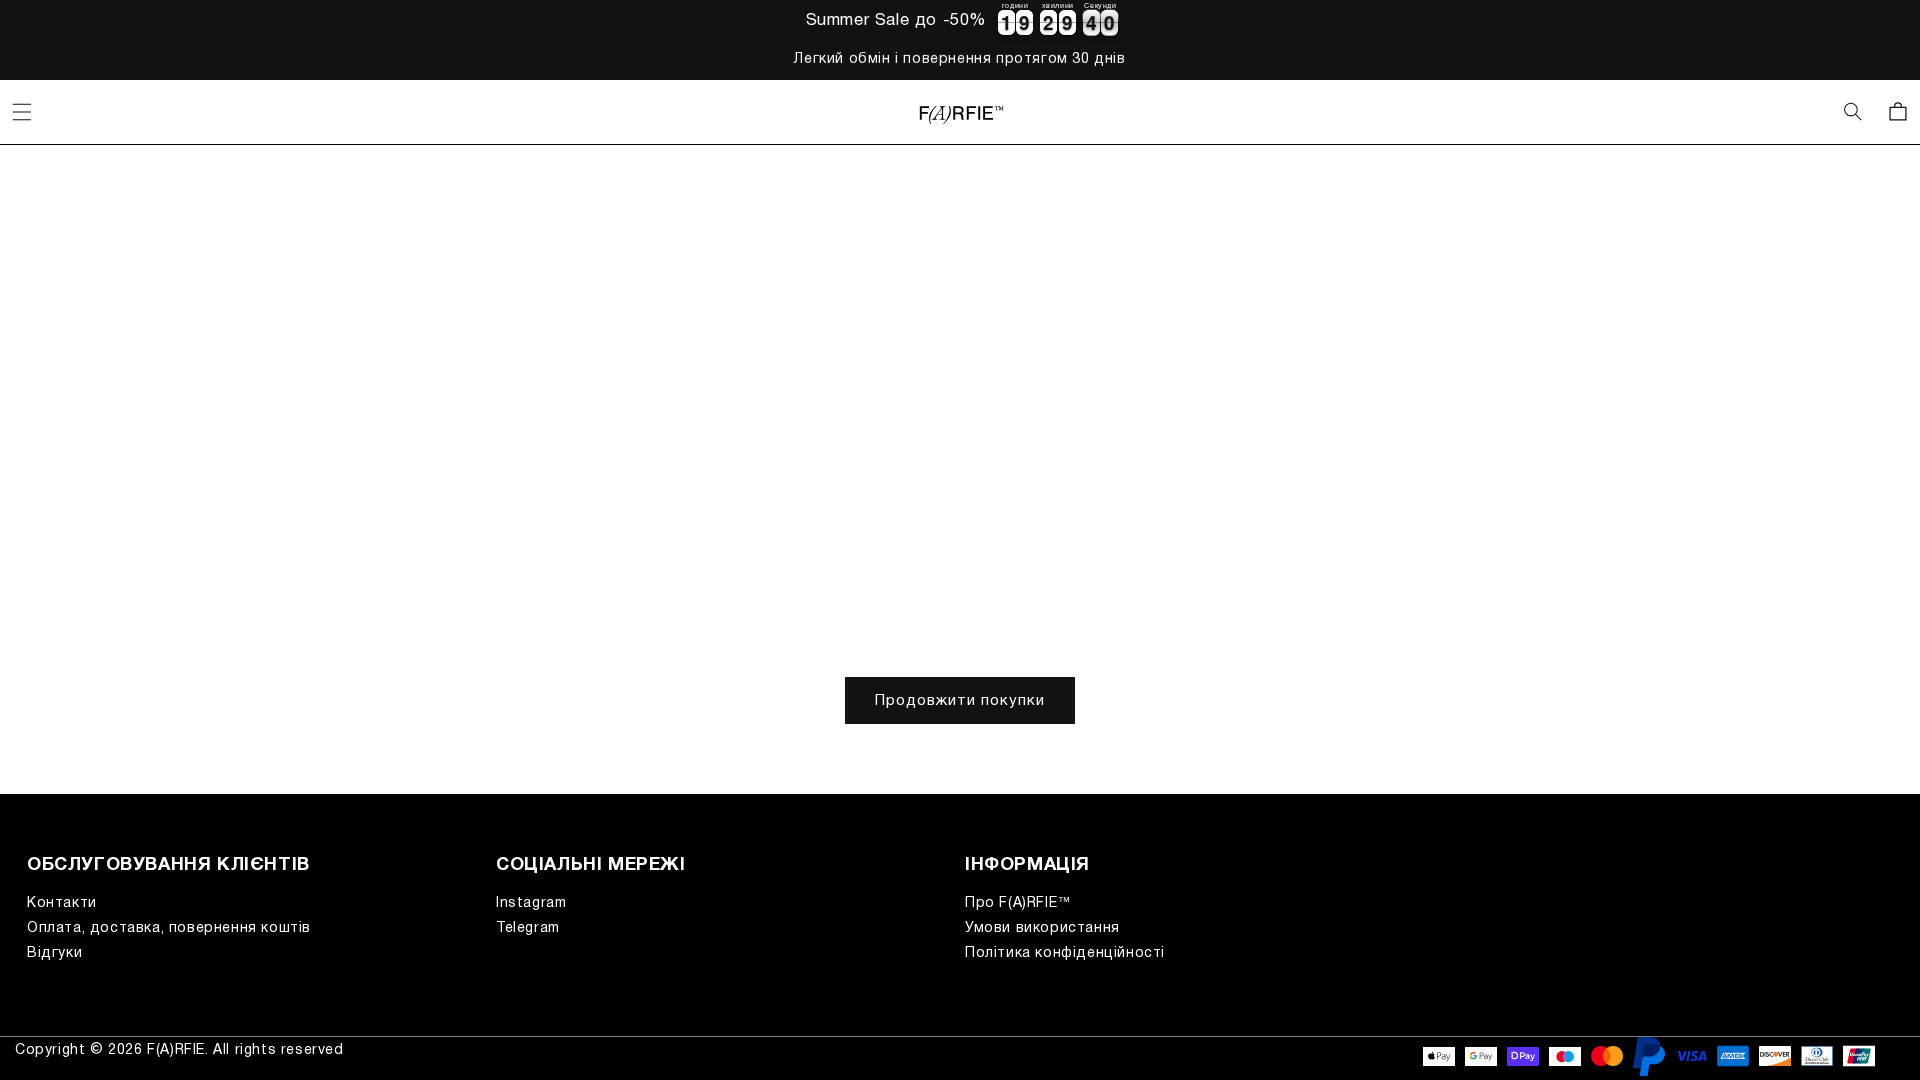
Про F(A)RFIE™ (1018, 903)
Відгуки (54, 953)
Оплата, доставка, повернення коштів (169, 928)
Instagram (531, 903)
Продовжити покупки (960, 701)
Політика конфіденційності (1065, 953)
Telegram (528, 928)
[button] (22, 112)
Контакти (62, 903)
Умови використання (1042, 928)
